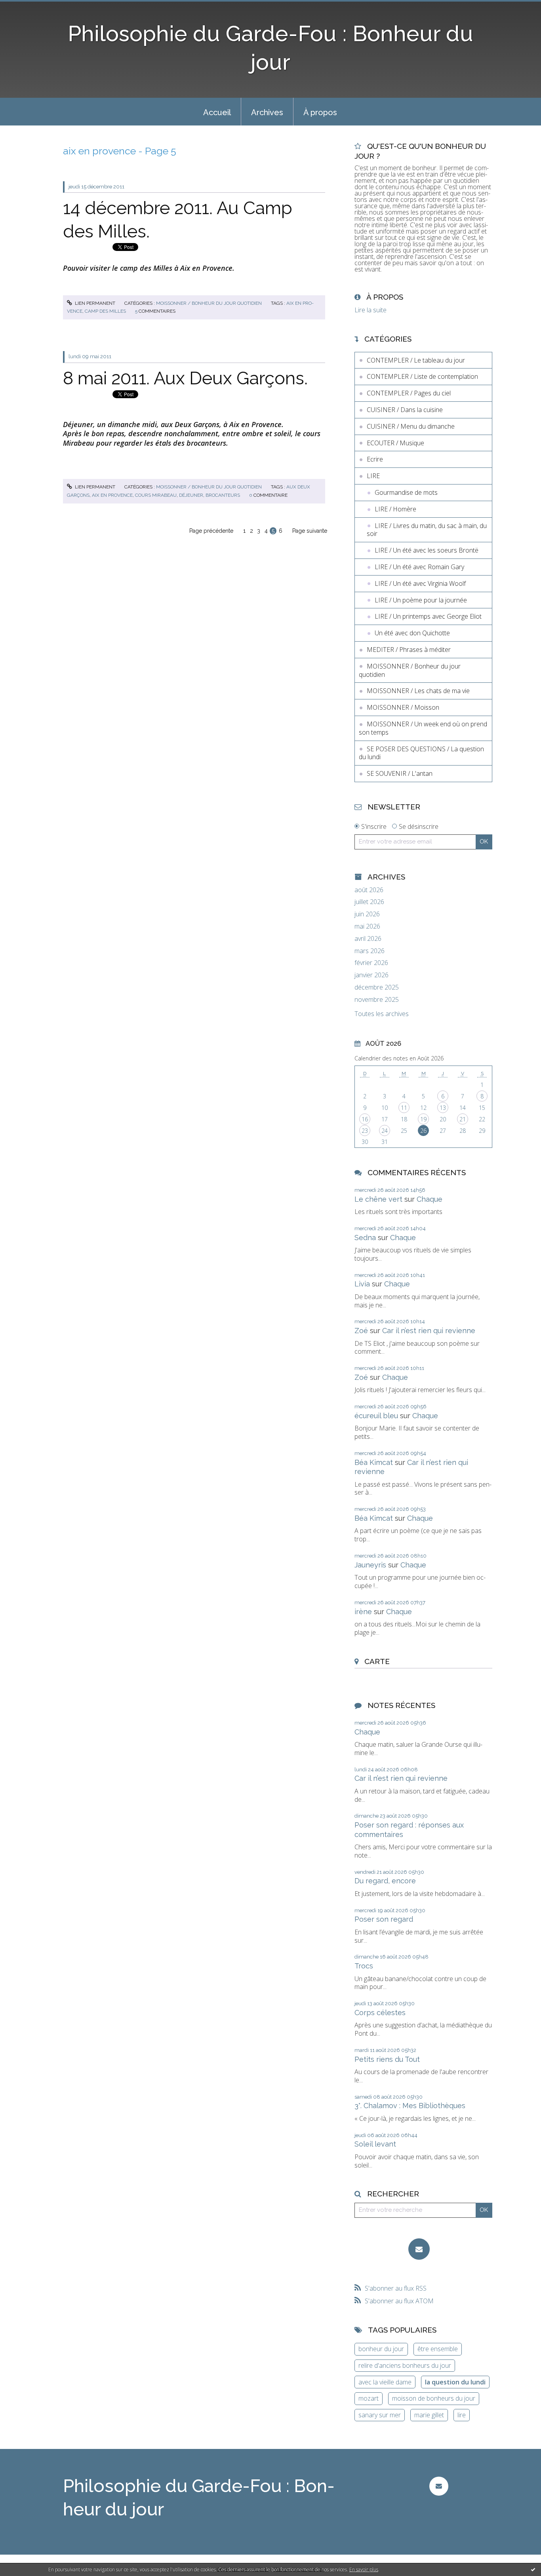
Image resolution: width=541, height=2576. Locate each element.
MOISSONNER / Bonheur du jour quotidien (209, 303)
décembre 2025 (377, 987)
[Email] (419, 2249)
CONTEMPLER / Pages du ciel (409, 393)
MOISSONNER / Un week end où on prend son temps (423, 728)
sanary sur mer (380, 2415)
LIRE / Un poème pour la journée (421, 600)
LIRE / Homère (395, 509)
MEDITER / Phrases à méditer (409, 650)
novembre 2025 (377, 1000)
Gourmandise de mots (406, 492)
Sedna (365, 1238)
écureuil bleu (376, 1416)
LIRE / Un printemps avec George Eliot (428, 616)
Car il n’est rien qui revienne (429, 1331)
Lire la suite (371, 310)
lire (462, 2415)
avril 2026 (368, 939)
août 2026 (369, 890)
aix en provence (112, 495)
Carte (377, 1661)
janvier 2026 (371, 975)
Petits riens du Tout (387, 2059)
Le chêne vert (378, 1199)
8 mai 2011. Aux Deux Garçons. (185, 378)
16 (365, 1119)
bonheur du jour (381, 2349)
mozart (369, 2398)
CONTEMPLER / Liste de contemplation (422, 376)
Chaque (430, 1199)
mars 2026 (370, 951)
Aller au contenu (27, 7)
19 (423, 1119)
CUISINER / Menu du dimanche (411, 426)
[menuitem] (217, 112)
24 (385, 1131)
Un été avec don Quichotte (412, 633)
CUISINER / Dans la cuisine (405, 410)
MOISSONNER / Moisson (403, 707)
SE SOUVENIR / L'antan (400, 773)
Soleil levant (375, 2144)
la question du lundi (455, 2382)
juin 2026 (367, 914)
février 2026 (371, 963)
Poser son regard (384, 1919)
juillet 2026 (369, 902)
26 (423, 1131)
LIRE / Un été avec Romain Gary (419, 567)
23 (365, 1131)
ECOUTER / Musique (395, 443)
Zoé (361, 1331)
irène (363, 1612)
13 (443, 1108)
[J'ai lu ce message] (533, 2569)
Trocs (364, 1966)
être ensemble (438, 2349)
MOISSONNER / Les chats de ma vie (418, 691)
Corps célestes (380, 2013)
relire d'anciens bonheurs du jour (405, 2365)
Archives (267, 112)
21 (463, 1119)
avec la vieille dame (385, 2382)
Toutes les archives (382, 1014)
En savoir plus (364, 2569)
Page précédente (211, 531)
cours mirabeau (156, 495)
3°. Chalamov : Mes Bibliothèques (410, 2106)
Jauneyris (370, 1565)
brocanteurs (223, 495)
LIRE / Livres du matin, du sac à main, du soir (427, 530)
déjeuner (191, 495)
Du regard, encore (385, 1881)
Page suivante (310, 531)
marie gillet (429, 2415)
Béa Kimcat (374, 1462)
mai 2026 (367, 926)
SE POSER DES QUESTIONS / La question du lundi (421, 753)
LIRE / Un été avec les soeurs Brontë (427, 550)
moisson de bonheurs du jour (434, 2398)
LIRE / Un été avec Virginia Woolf (420, 583)
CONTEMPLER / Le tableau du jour (416, 360)
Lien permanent (94, 303)
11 (404, 1108)
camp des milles (105, 311)
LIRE (373, 476)
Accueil (217, 112)
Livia (362, 1284)
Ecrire (375, 459)
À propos (320, 112)
